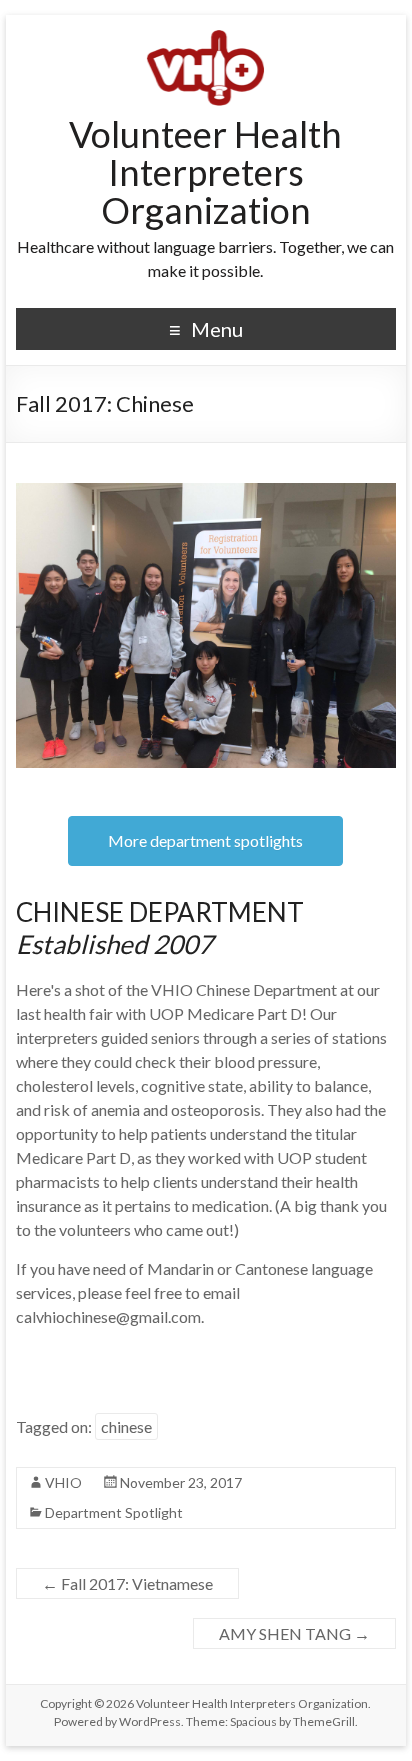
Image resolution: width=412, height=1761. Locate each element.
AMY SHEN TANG (294, 1633)
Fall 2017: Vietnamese (127, 1583)
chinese (126, 1426)
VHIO (63, 1482)
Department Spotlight (114, 1512)
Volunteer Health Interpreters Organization (205, 172)
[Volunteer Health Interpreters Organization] (205, 39)
